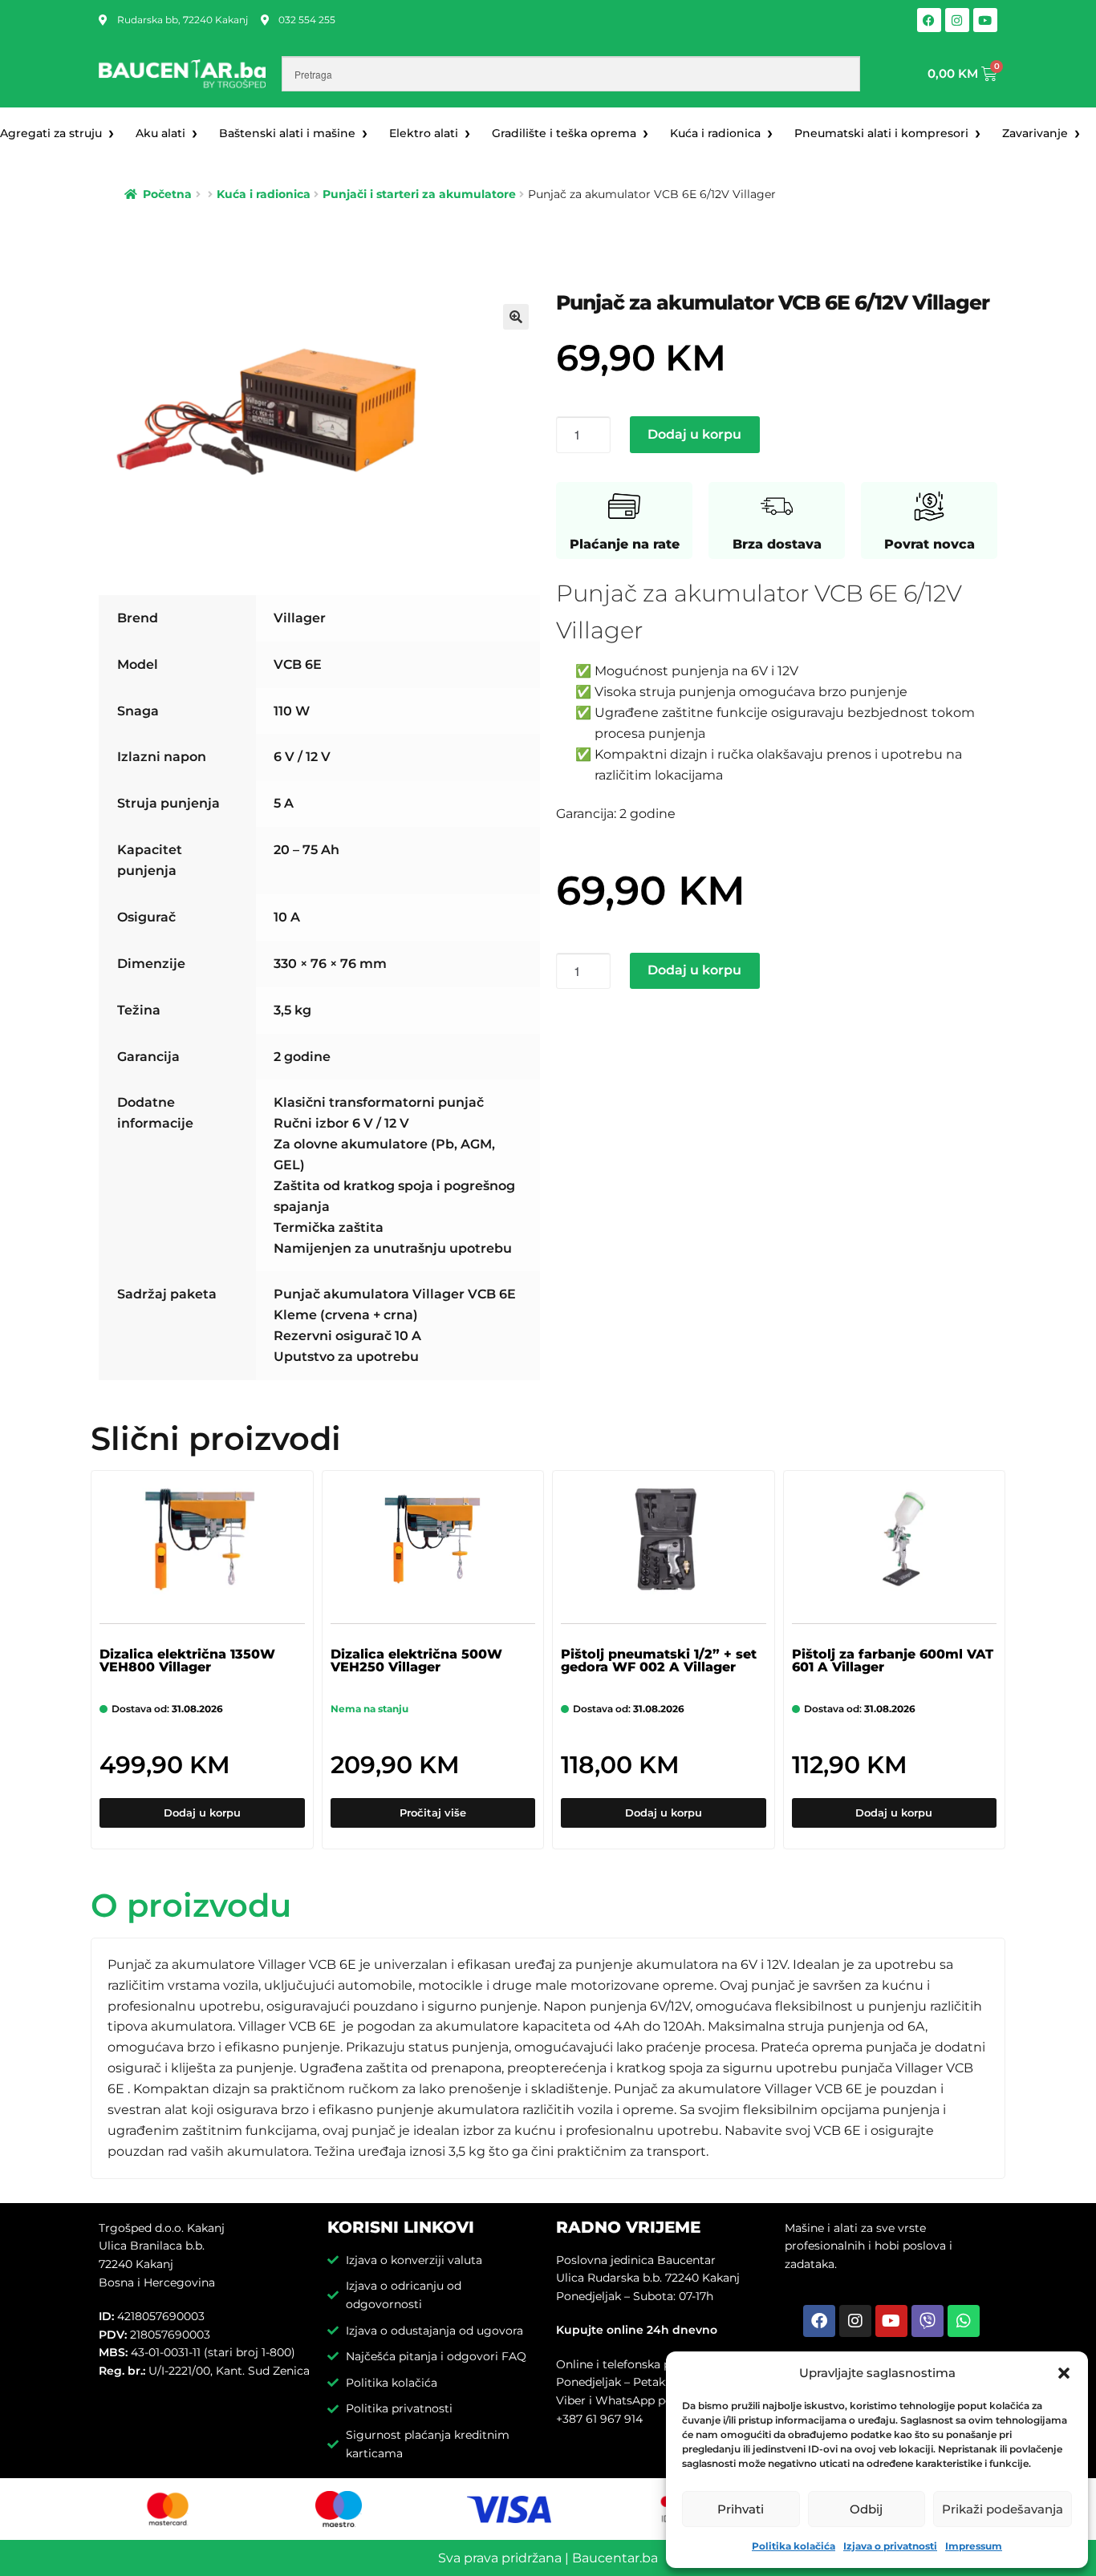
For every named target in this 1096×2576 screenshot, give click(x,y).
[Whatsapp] (964, 2321)
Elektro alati (424, 133)
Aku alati (160, 133)
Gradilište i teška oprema (564, 133)
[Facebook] (929, 20)
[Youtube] (985, 20)
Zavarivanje (1035, 133)
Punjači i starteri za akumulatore (419, 194)
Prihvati (741, 2509)
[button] (1064, 2373)
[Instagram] (957, 20)
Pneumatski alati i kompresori (881, 133)
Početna (167, 194)
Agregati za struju (51, 133)
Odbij (866, 2509)
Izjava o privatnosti (890, 2546)
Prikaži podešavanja (1003, 2509)
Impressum (974, 2546)
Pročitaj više (433, 1813)
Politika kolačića (794, 2546)
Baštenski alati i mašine (287, 133)
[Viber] (928, 2321)
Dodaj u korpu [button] (202, 1813)
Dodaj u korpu (694, 434)
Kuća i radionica (715, 133)
